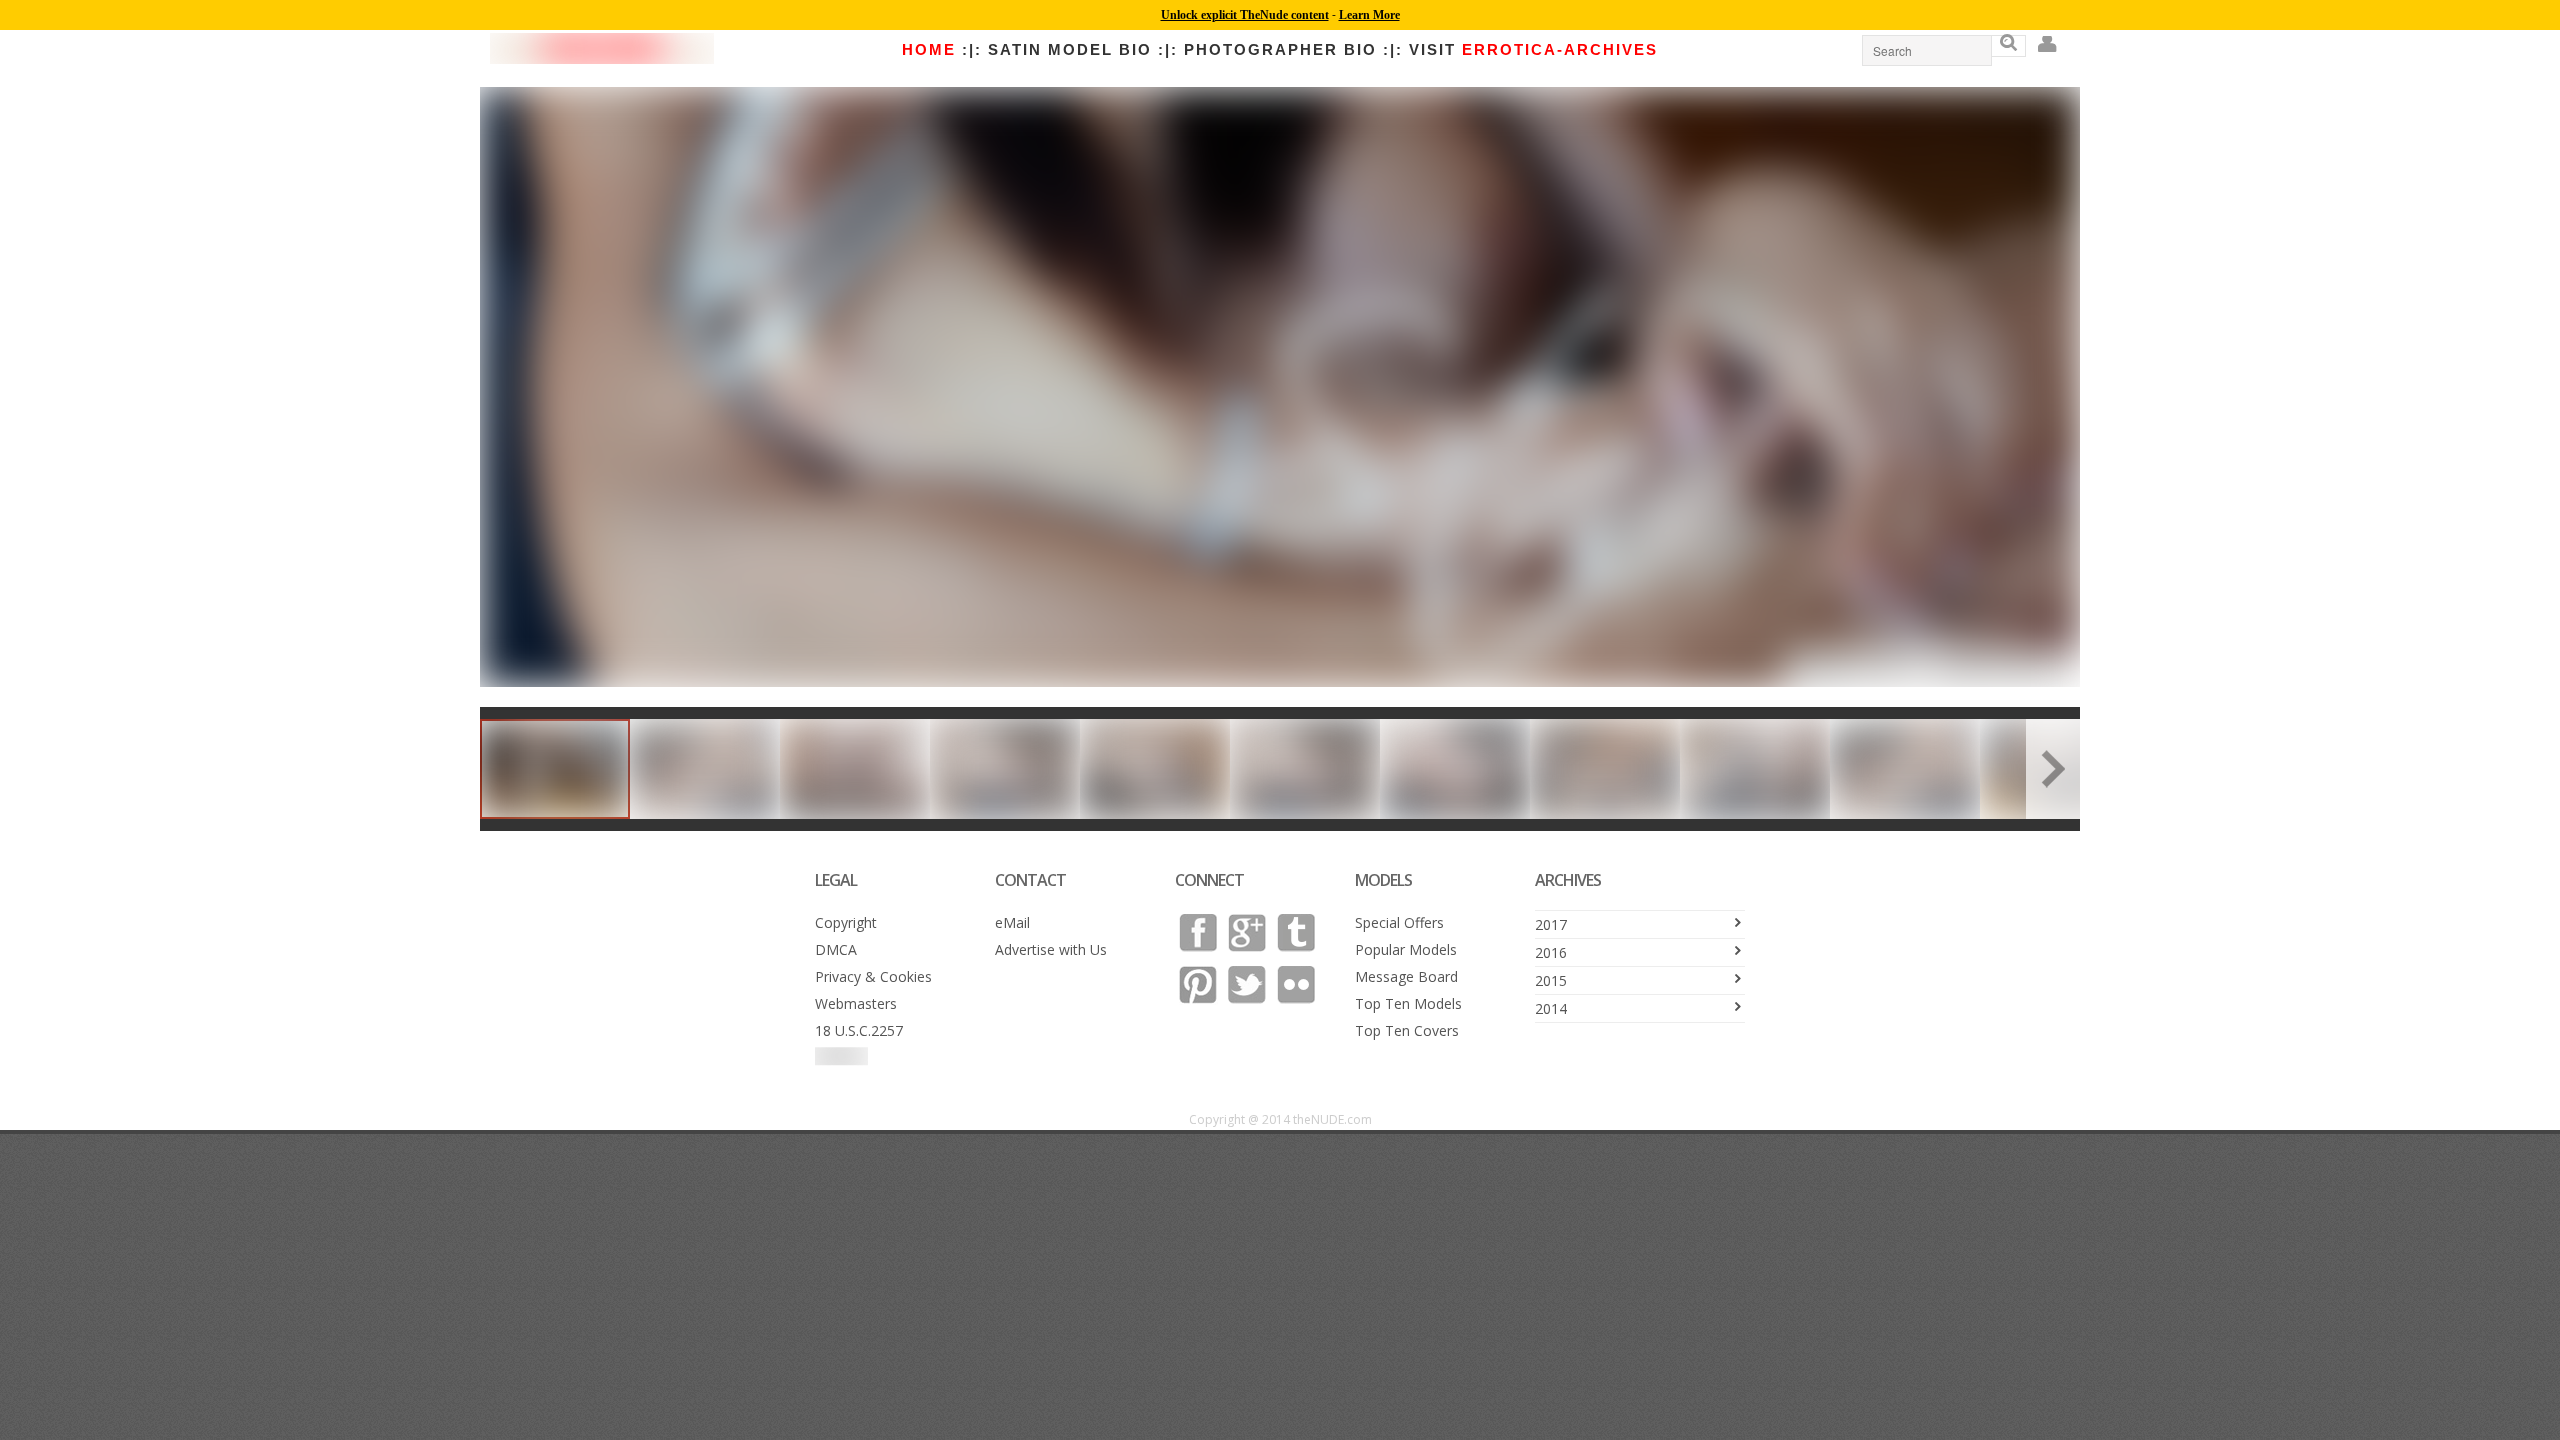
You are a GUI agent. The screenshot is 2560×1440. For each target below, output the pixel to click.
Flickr (1296, 985)
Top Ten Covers (1407, 1030)
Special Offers (1399, 922)
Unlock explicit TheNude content (1245, 15)
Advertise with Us (1051, 949)
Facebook (1198, 933)
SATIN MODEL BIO (1070, 49)
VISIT (1533, 49)
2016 (1551, 952)
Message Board (1406, 976)
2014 (1551, 1008)
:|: (972, 49)
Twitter (1247, 985)
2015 (1551, 980)
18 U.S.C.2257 (859, 1030)
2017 (1551, 924)
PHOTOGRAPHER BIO (1280, 49)
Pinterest (1198, 985)
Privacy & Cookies (873, 976)
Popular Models (1406, 949)
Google (1247, 933)
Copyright (846, 922)
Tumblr (1296, 933)
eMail (1012, 922)
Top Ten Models (1408, 1003)
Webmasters (856, 1003)
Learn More (1369, 15)
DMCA (836, 949)
